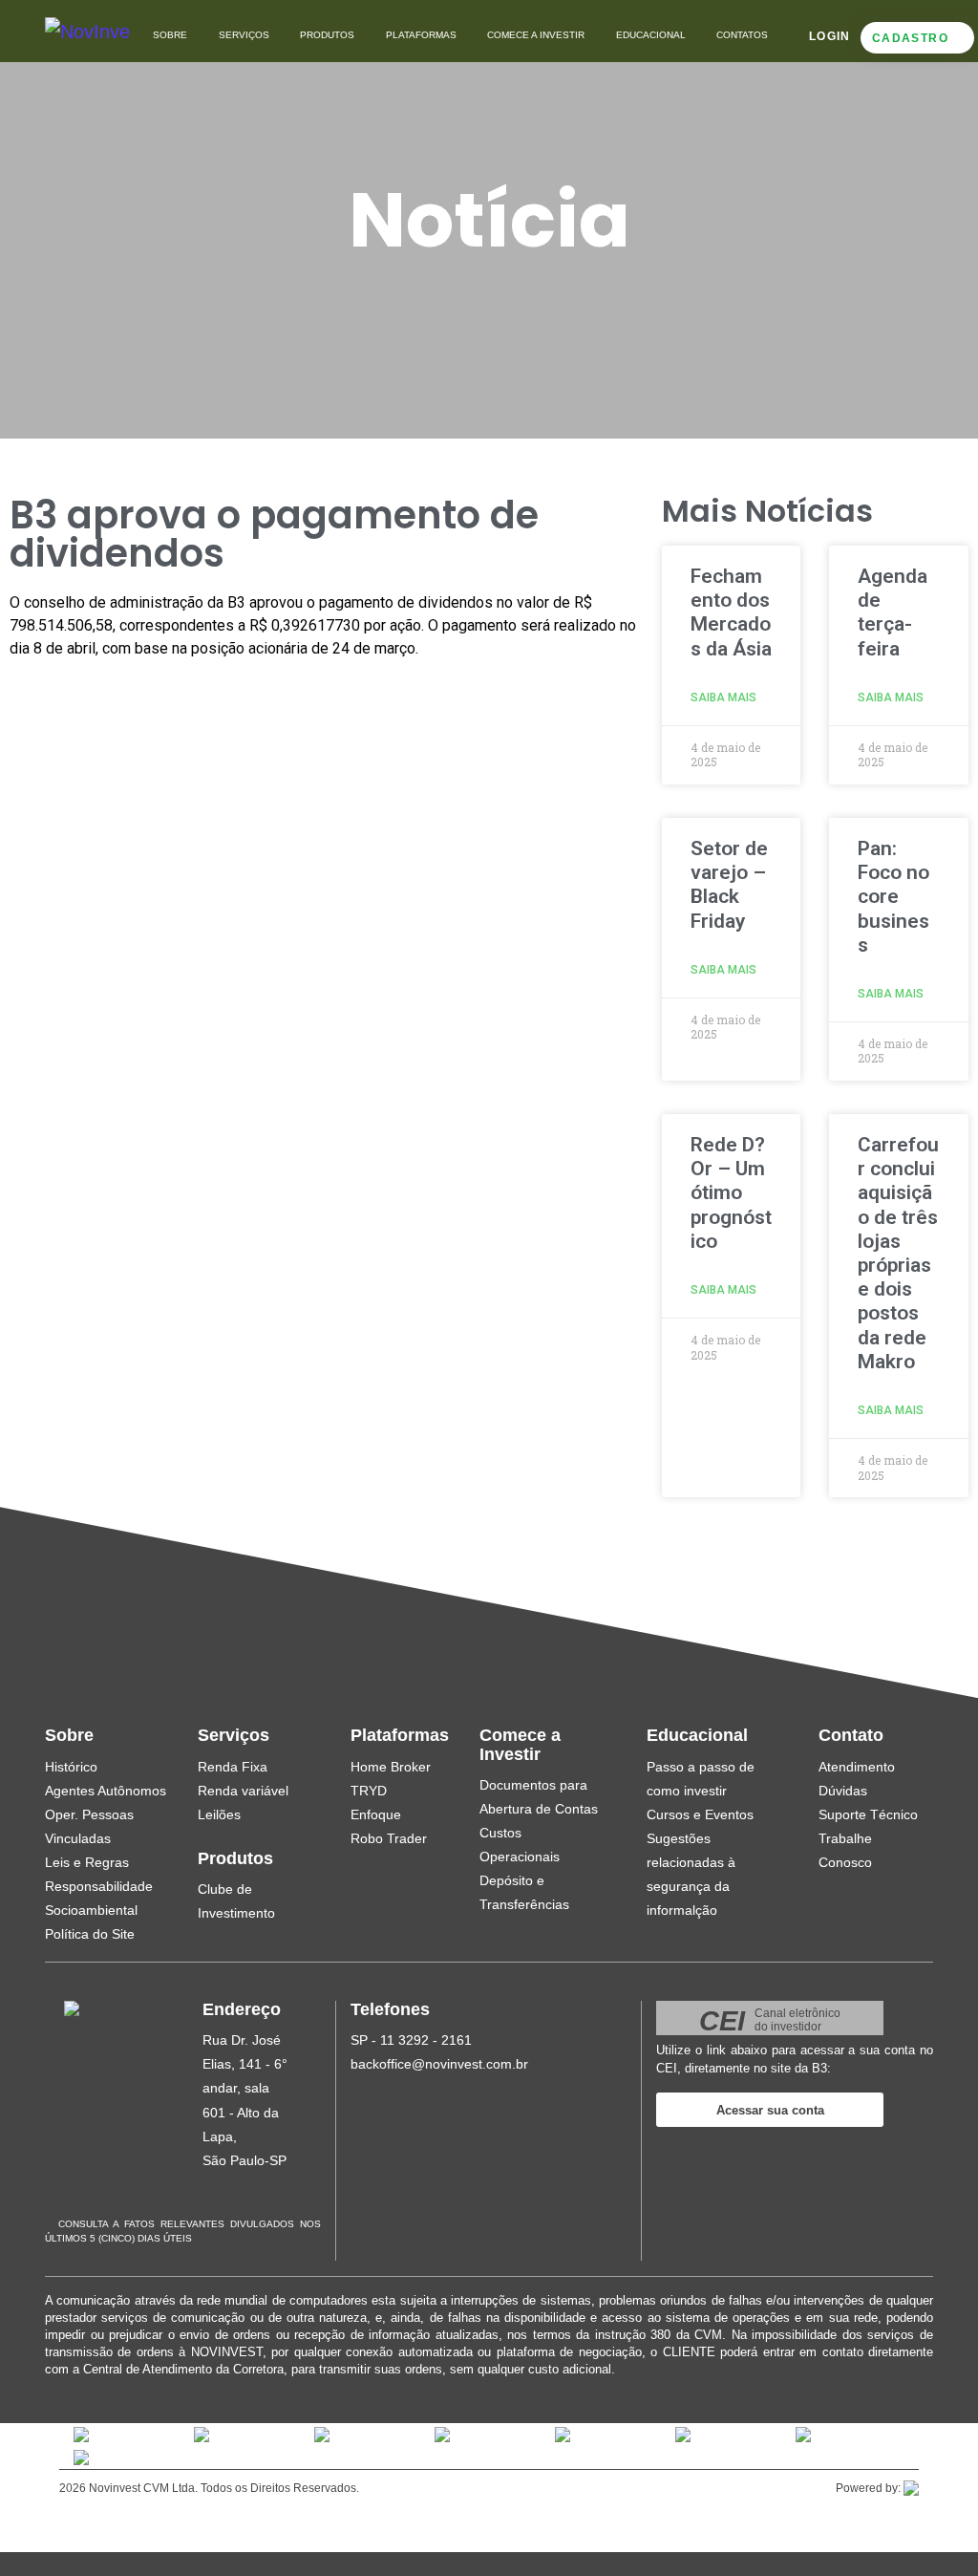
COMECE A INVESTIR (536, 35)
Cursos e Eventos (700, 1814)
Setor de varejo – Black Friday (729, 885)
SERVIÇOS (244, 35)
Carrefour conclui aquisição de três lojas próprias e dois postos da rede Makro (898, 1253)
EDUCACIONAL (651, 35)
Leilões (219, 1814)
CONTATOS (742, 35)
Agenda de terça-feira (893, 612)
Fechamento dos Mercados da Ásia (731, 612)
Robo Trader (389, 1838)
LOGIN (830, 36)
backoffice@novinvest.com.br (439, 2064)
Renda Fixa (233, 1767)
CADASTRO (910, 38)
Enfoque (376, 1814)
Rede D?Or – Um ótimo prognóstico (731, 1193)
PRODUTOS (327, 35)
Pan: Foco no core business (893, 897)
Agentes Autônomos (106, 1791)
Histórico (71, 1767)
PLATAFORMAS (421, 35)
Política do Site (90, 1934)
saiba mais (723, 698)
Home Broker (391, 1767)
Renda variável (243, 1791)
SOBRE (170, 35)
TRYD (369, 1791)
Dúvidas (843, 1791)
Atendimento (857, 1767)
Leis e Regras (87, 1862)
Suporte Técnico (868, 1814)
